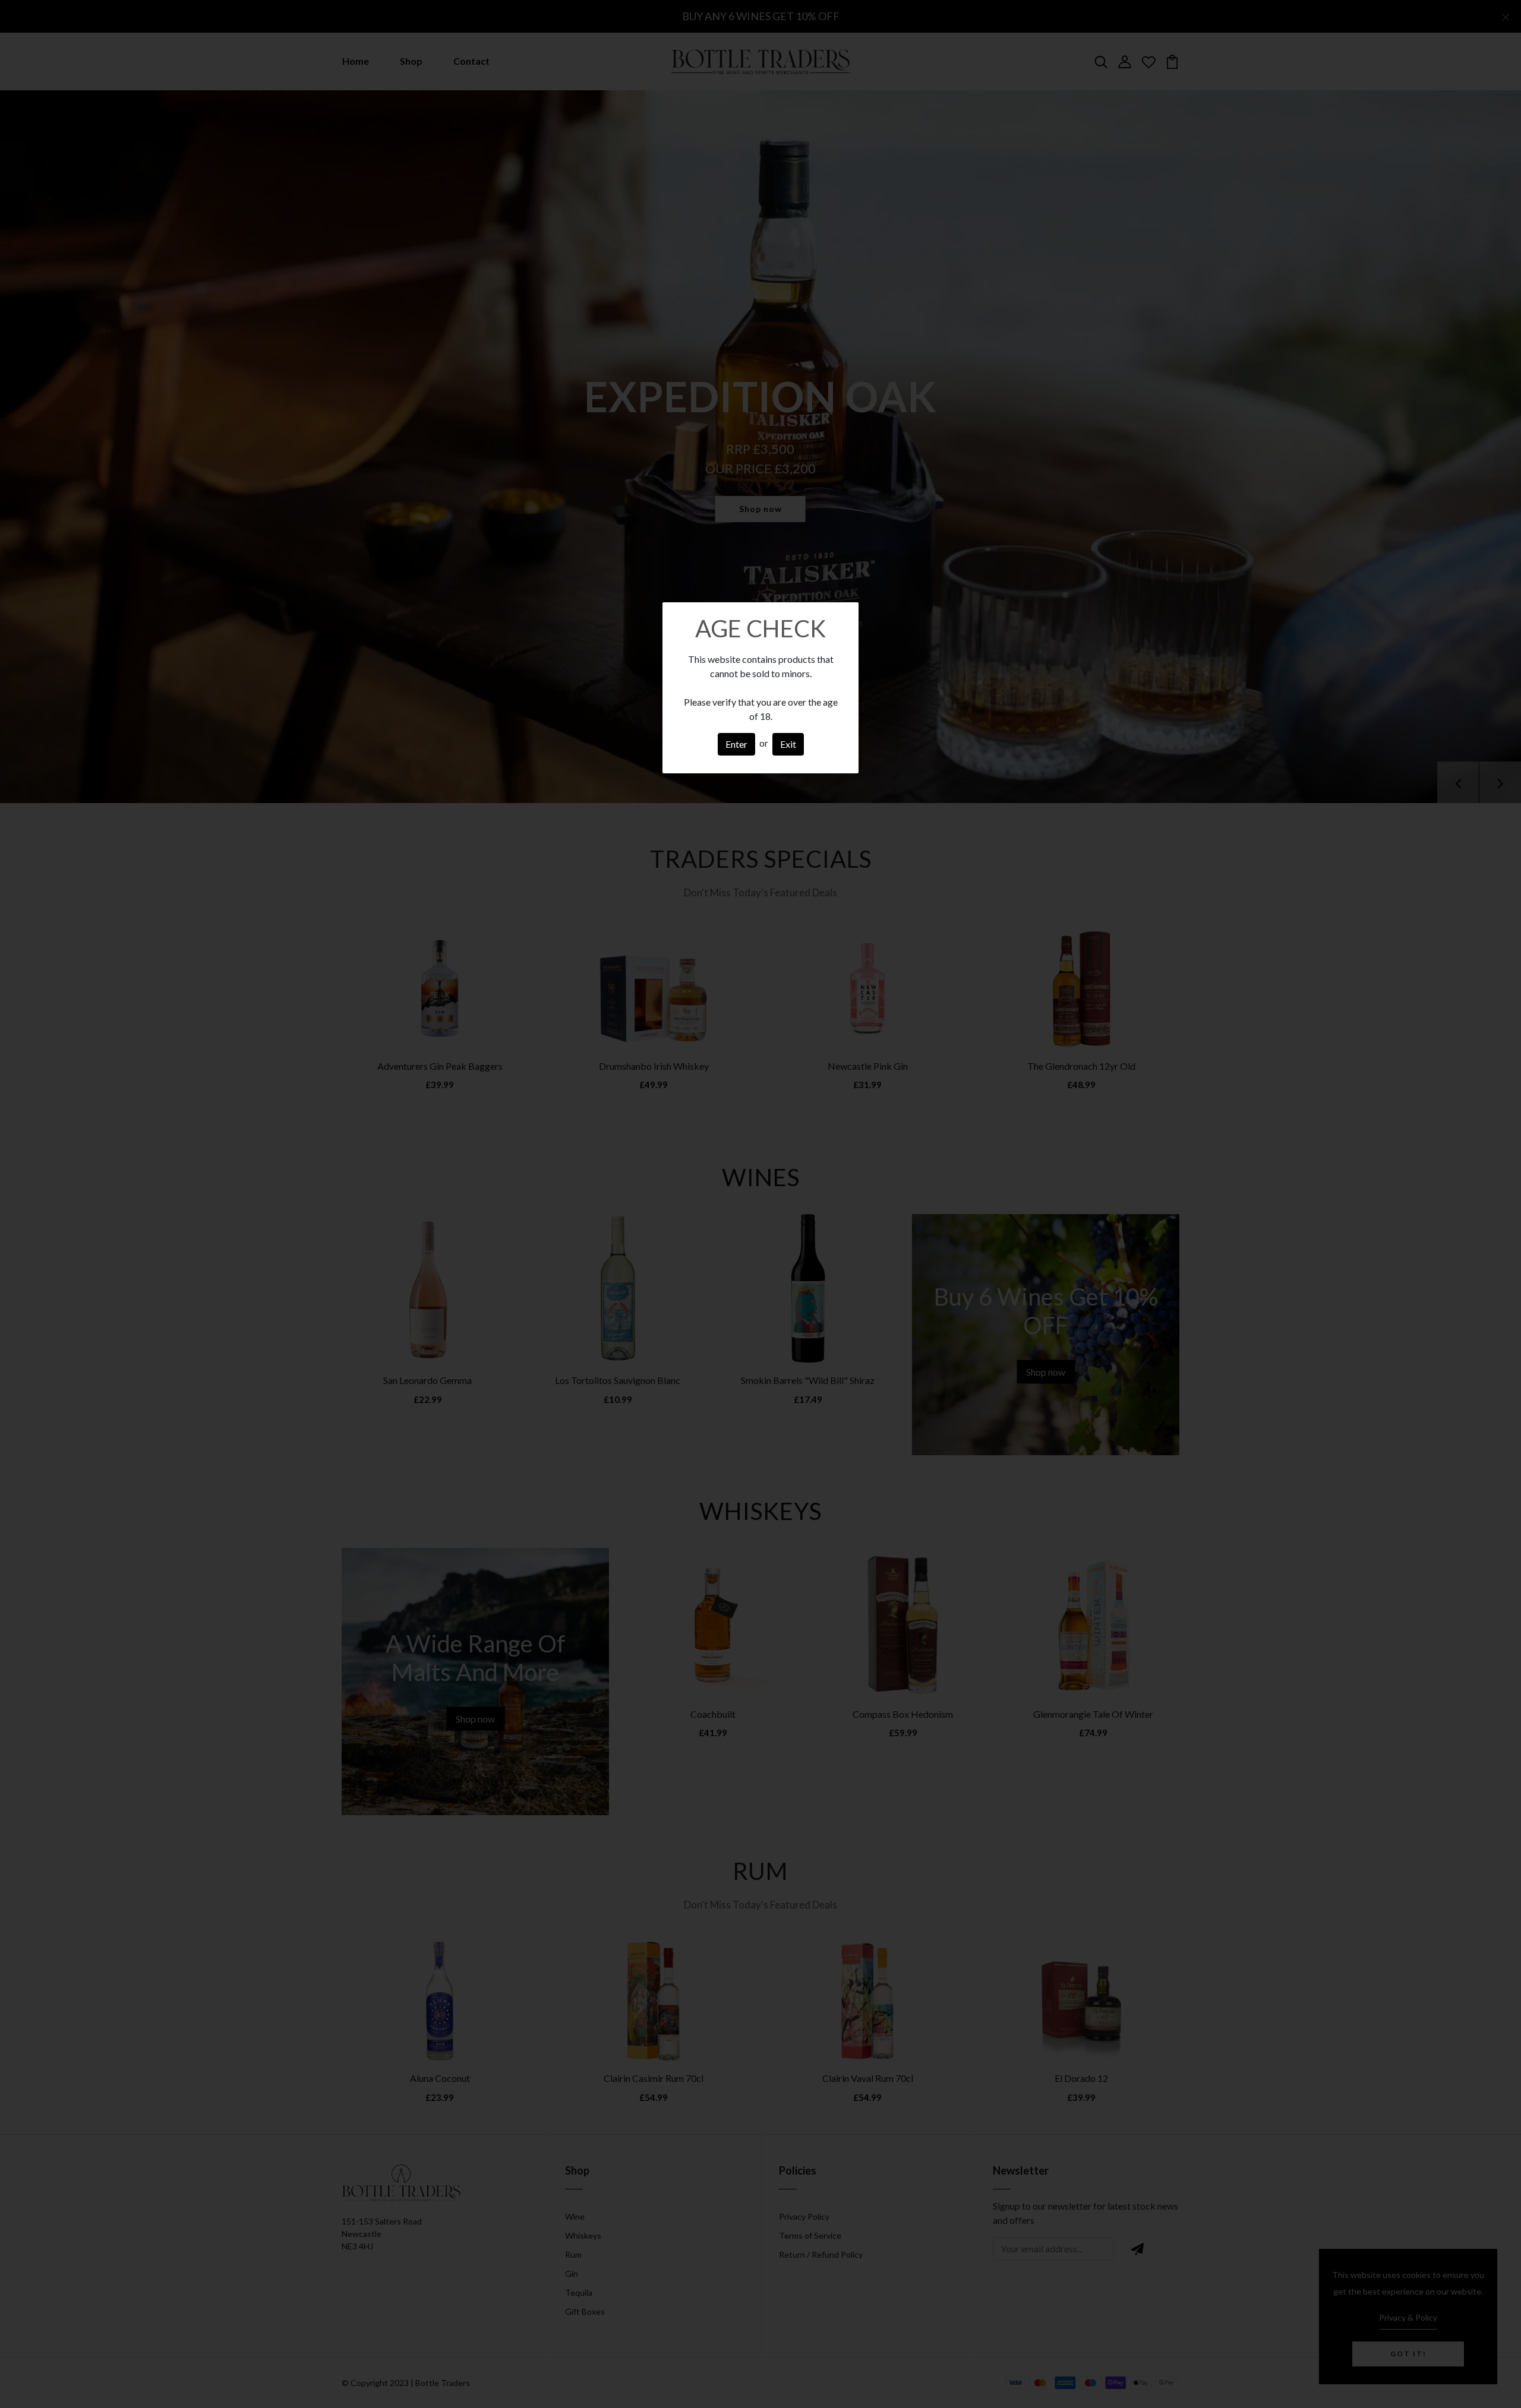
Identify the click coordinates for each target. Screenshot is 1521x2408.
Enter (736, 744)
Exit (788, 744)
